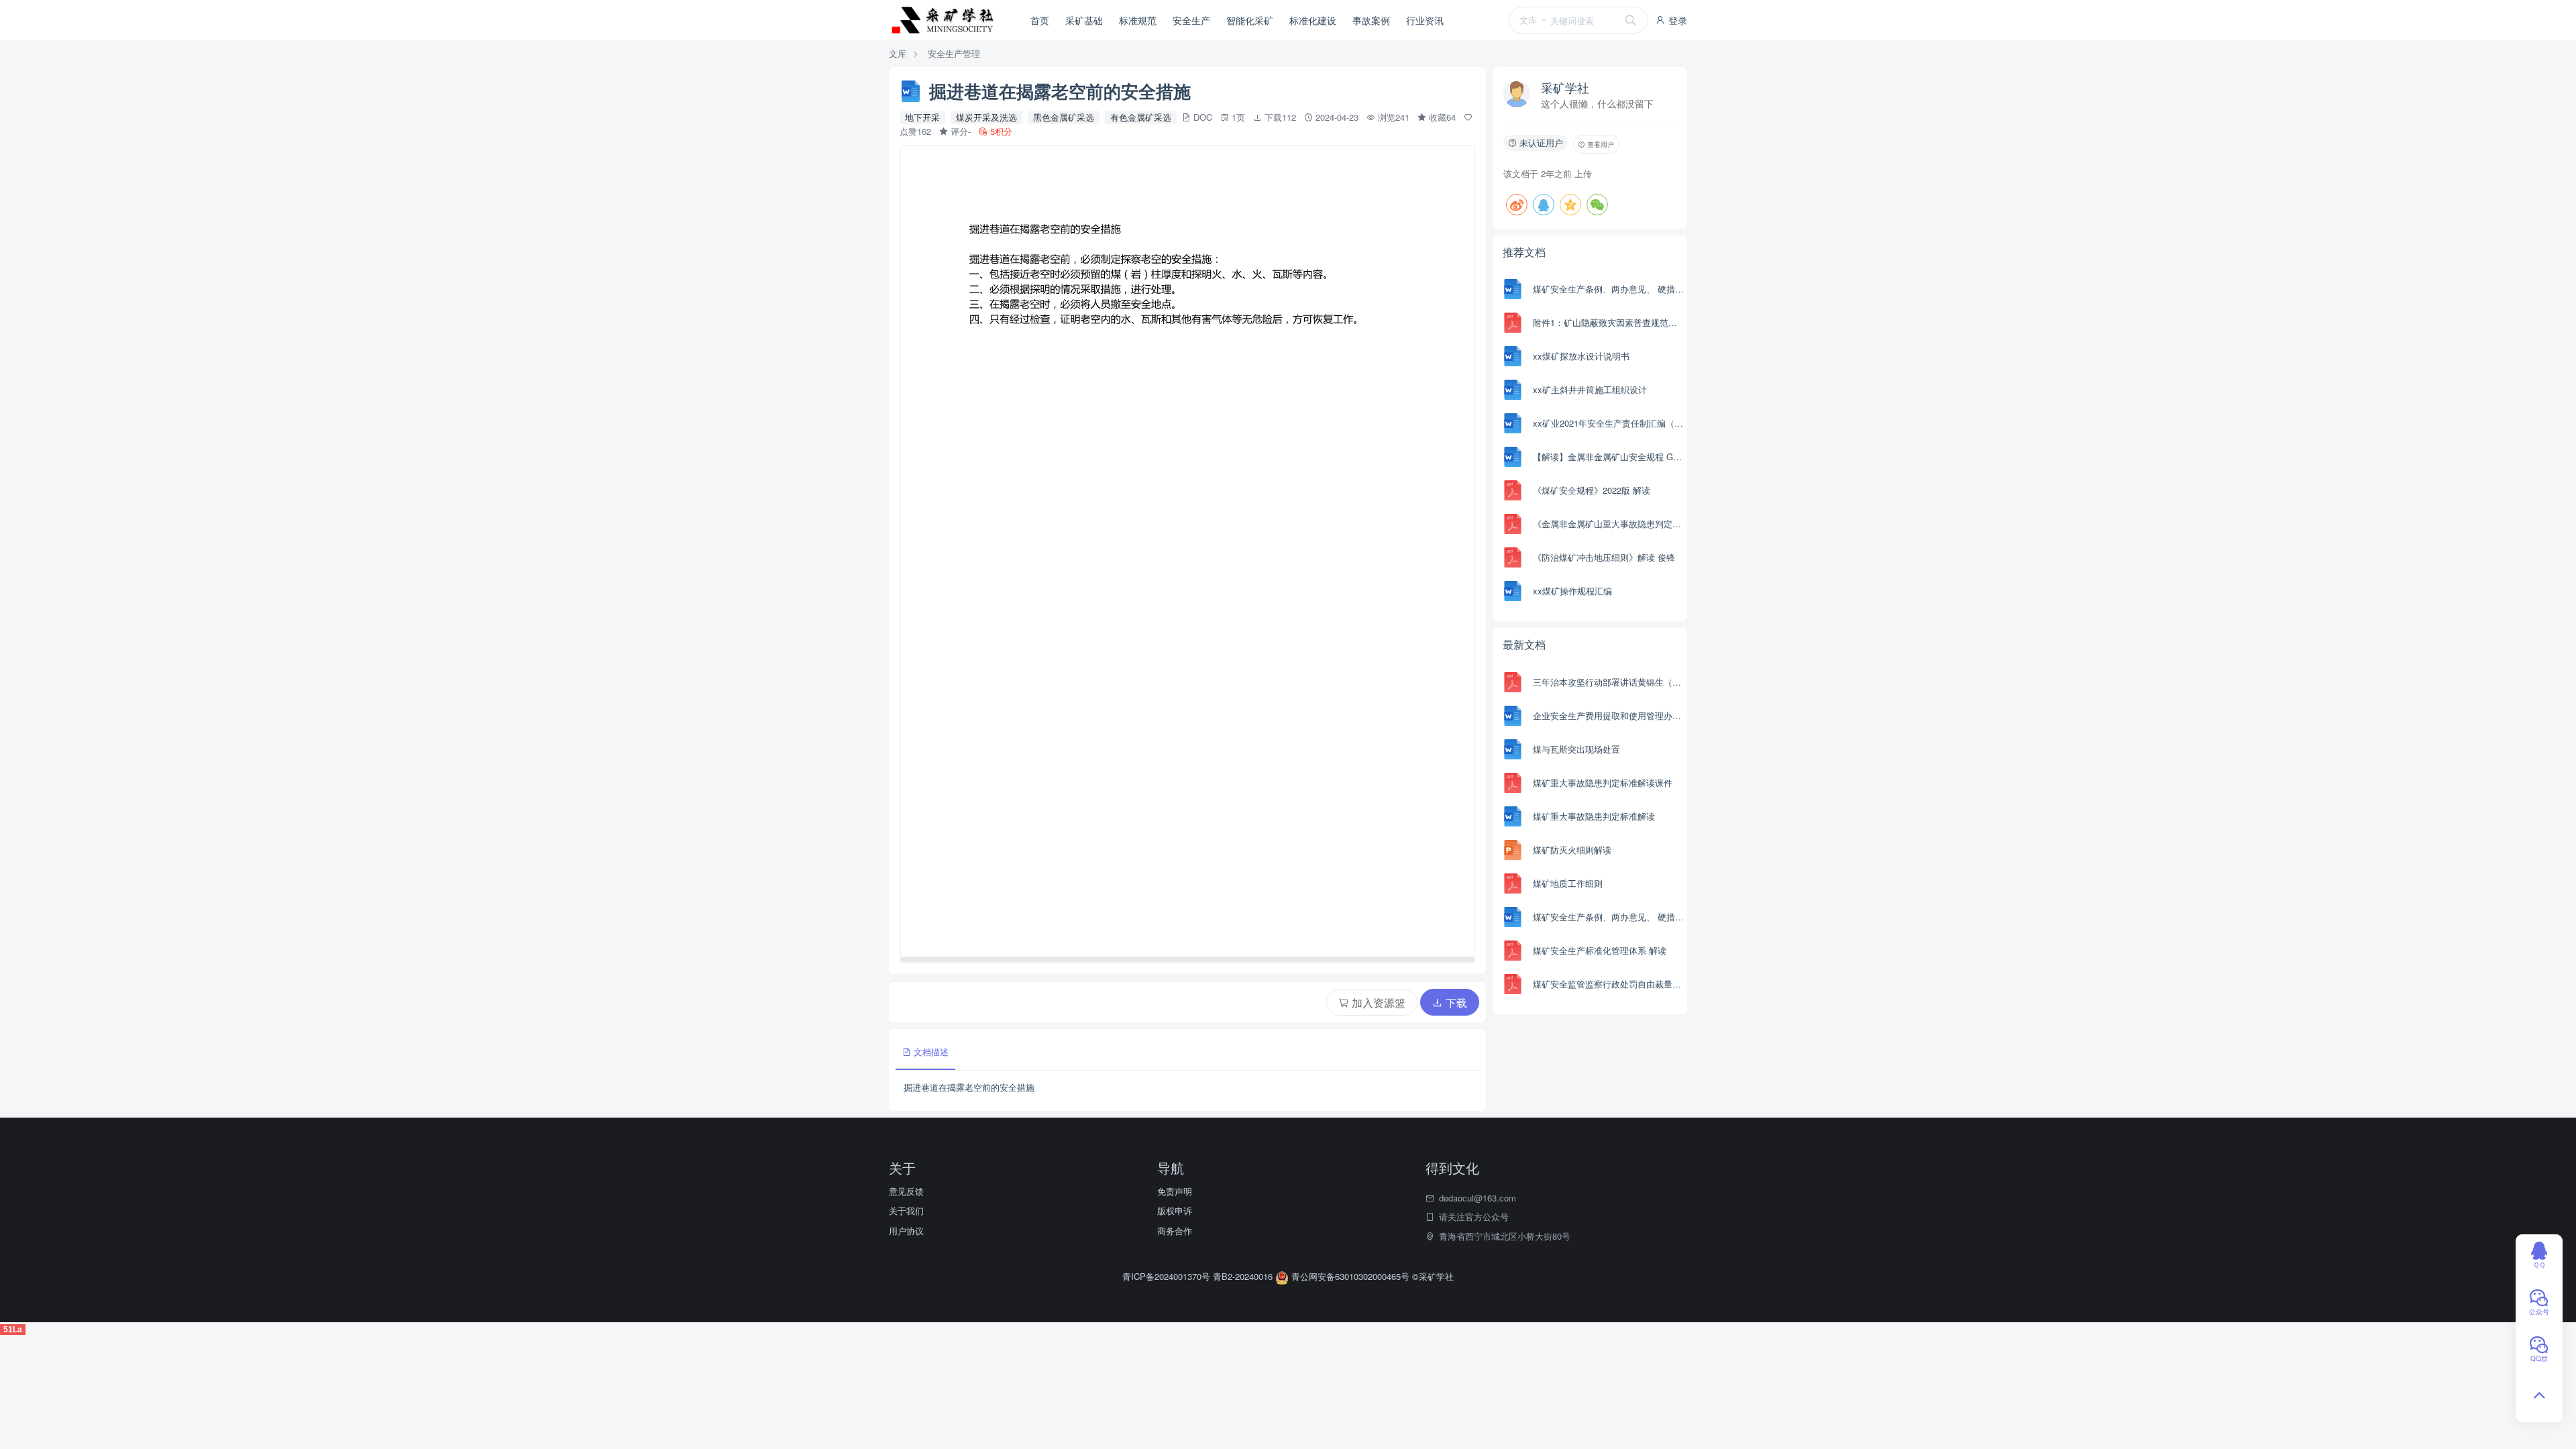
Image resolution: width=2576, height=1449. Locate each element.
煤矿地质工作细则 (1568, 883)
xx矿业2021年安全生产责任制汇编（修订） (1608, 423)
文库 (898, 53)
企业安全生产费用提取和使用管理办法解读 (1608, 715)
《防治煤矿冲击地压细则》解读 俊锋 (1604, 557)
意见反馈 (906, 1191)
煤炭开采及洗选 (986, 117)
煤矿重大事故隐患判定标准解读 (1594, 816)
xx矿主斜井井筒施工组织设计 (1590, 389)
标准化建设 (1313, 20)
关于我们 (906, 1211)
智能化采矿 (1250, 20)
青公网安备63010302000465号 (1350, 1276)
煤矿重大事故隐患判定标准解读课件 (1603, 783)
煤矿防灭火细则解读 (1572, 850)
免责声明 (1175, 1191)
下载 (1455, 1003)
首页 (1040, 20)
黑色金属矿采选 (1064, 117)
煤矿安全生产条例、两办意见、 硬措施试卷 (1608, 289)
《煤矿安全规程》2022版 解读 (1592, 490)
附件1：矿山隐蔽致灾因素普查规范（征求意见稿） (1608, 322)
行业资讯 (1425, 20)
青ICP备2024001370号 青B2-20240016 (1199, 1276)
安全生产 (1191, 20)
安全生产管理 (954, 53)
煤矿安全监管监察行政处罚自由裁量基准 (1608, 984)
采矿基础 (1084, 20)
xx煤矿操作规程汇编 (1572, 591)
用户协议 (906, 1231)
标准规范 (1138, 20)
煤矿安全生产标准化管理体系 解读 (1600, 950)
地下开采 (922, 117)
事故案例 (1371, 20)
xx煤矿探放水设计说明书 (1581, 356)
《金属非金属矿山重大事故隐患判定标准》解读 (1608, 524)
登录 (1676, 20)
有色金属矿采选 (1141, 117)
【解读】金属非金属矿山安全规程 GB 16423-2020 (1608, 457)
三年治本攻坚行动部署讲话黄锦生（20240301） (1608, 682)
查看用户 (1600, 144)
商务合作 (1175, 1231)
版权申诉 (1175, 1211)
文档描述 (930, 1052)
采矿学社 (1565, 87)
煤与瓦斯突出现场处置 (1576, 749)
